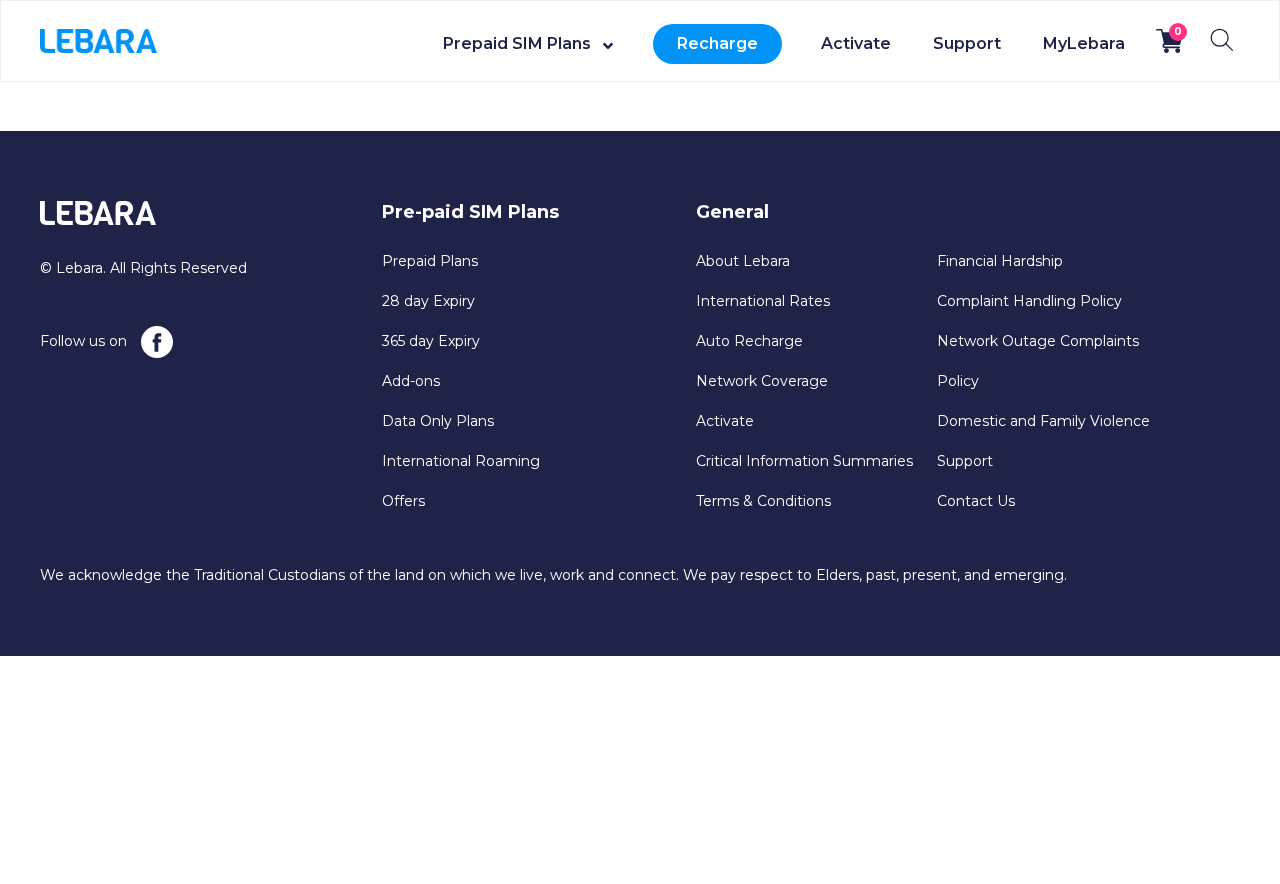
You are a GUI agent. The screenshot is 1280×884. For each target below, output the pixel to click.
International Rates (763, 301)
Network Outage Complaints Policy (1038, 361)
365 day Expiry (431, 341)
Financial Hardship (1000, 261)
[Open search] (1222, 40)
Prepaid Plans (430, 261)
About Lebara (743, 261)
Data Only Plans (438, 421)
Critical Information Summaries (804, 461)
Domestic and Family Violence (1043, 421)
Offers (403, 501)
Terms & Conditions (763, 501)
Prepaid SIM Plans (517, 43)
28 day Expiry (428, 301)
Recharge (717, 43)
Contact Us (976, 501)
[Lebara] (98, 40)
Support (967, 43)
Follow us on (85, 341)
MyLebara (1084, 43)
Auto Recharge (749, 341)
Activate (856, 43)
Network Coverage (762, 381)
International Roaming (461, 461)
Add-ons (411, 381)
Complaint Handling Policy (1029, 301)
